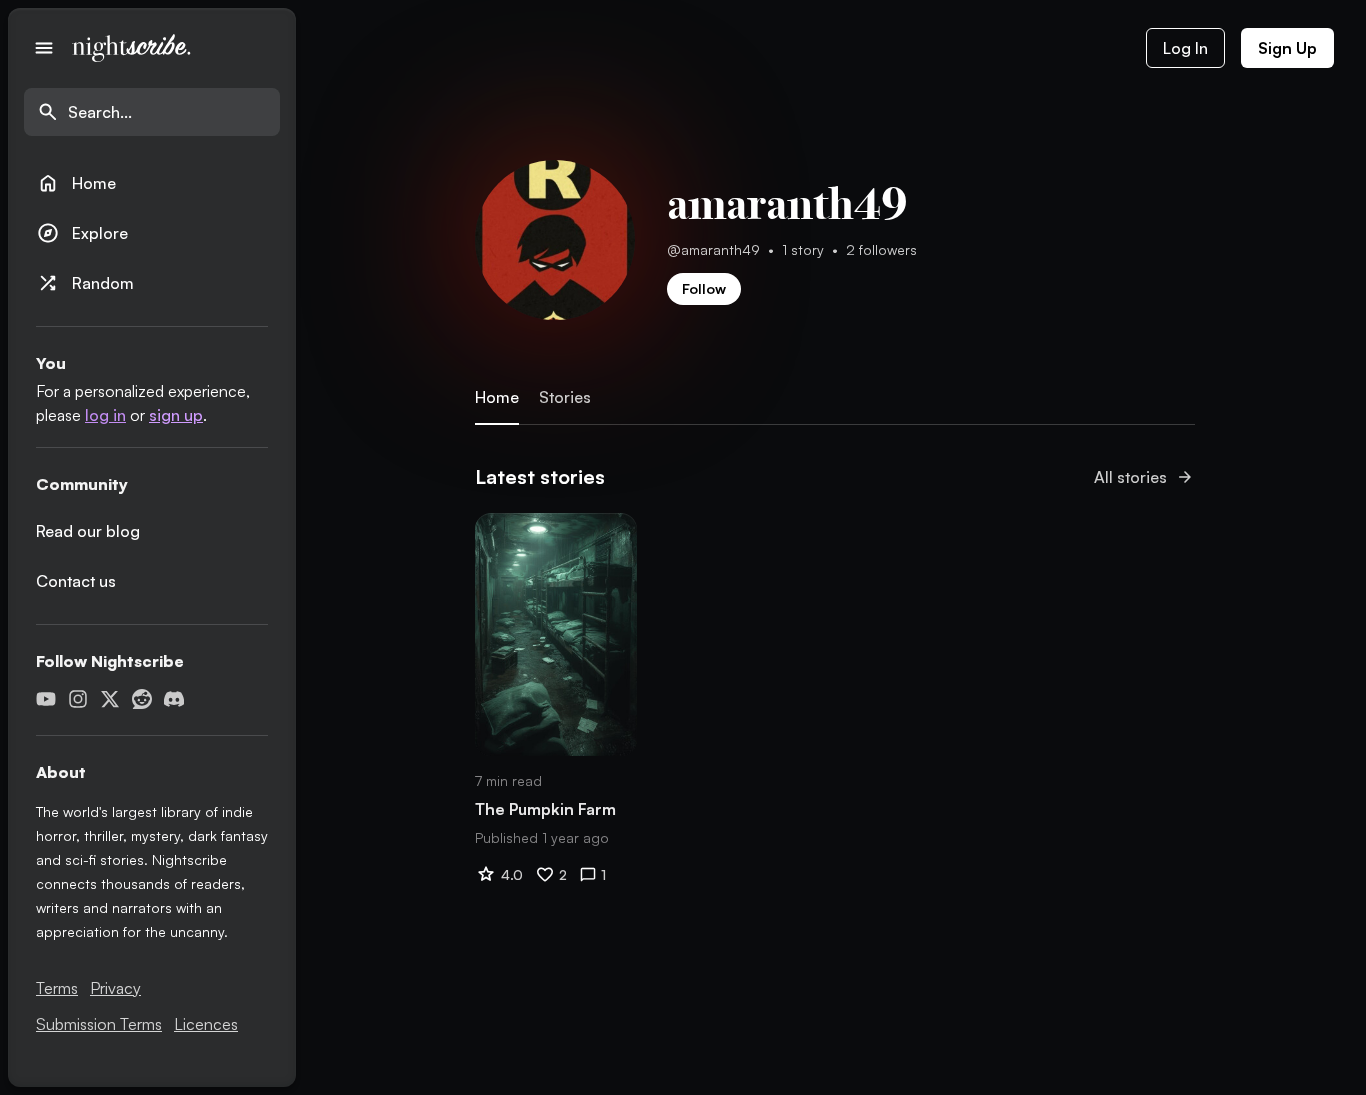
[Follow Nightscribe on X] (110, 699)
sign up (176, 415)
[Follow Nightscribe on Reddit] (142, 699)
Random (85, 283)
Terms (57, 988)
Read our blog (88, 531)
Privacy (115, 988)
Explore (82, 233)
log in (105, 415)
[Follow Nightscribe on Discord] (174, 699)
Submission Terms (99, 1024)
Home (76, 183)
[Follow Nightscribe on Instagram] (78, 699)
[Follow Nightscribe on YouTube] (46, 699)
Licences (206, 1024)
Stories (565, 397)
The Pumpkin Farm (545, 809)
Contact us (76, 581)
